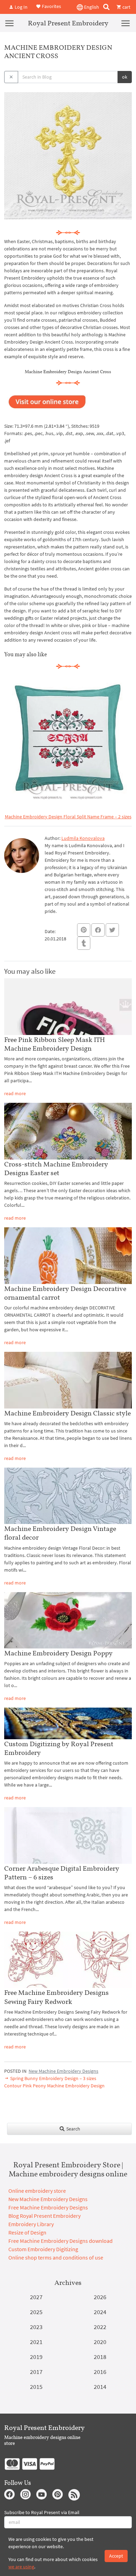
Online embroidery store (37, 2191)
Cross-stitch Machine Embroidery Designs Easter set (56, 1168)
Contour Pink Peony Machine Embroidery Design (54, 2086)
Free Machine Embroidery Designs (48, 2207)
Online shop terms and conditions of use (56, 2257)
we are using (21, 2567)
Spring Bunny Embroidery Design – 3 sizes (53, 2078)
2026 (100, 2297)
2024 (100, 2312)
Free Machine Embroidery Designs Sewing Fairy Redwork (56, 1997)
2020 (100, 2342)
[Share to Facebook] (98, 930)
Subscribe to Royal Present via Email (42, 2512)
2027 (36, 2297)
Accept (116, 2556)
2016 (100, 2372)
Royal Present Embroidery (68, 23)
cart (126, 7)
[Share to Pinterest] (84, 930)
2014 (100, 2387)
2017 (36, 2372)
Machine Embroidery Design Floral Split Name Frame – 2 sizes (68, 817)
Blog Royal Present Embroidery (44, 2216)
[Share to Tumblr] (84, 943)
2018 (100, 2357)
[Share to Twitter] (112, 930)
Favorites (51, 6)
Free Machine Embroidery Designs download (61, 2241)
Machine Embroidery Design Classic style (67, 1413)
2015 (36, 2387)
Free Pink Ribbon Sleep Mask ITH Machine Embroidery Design (55, 1044)
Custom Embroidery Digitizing (43, 2249)
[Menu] (9, 23)
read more (15, 1093)
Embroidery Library (31, 2224)
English (91, 7)
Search (73, 2129)
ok (125, 77)
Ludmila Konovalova (83, 838)
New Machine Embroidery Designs (63, 2071)
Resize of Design (27, 2232)
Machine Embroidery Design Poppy (58, 1653)
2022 (100, 2327)
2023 (36, 2327)
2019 (36, 2357)
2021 (36, 2342)
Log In (21, 7)
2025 (36, 2312)
